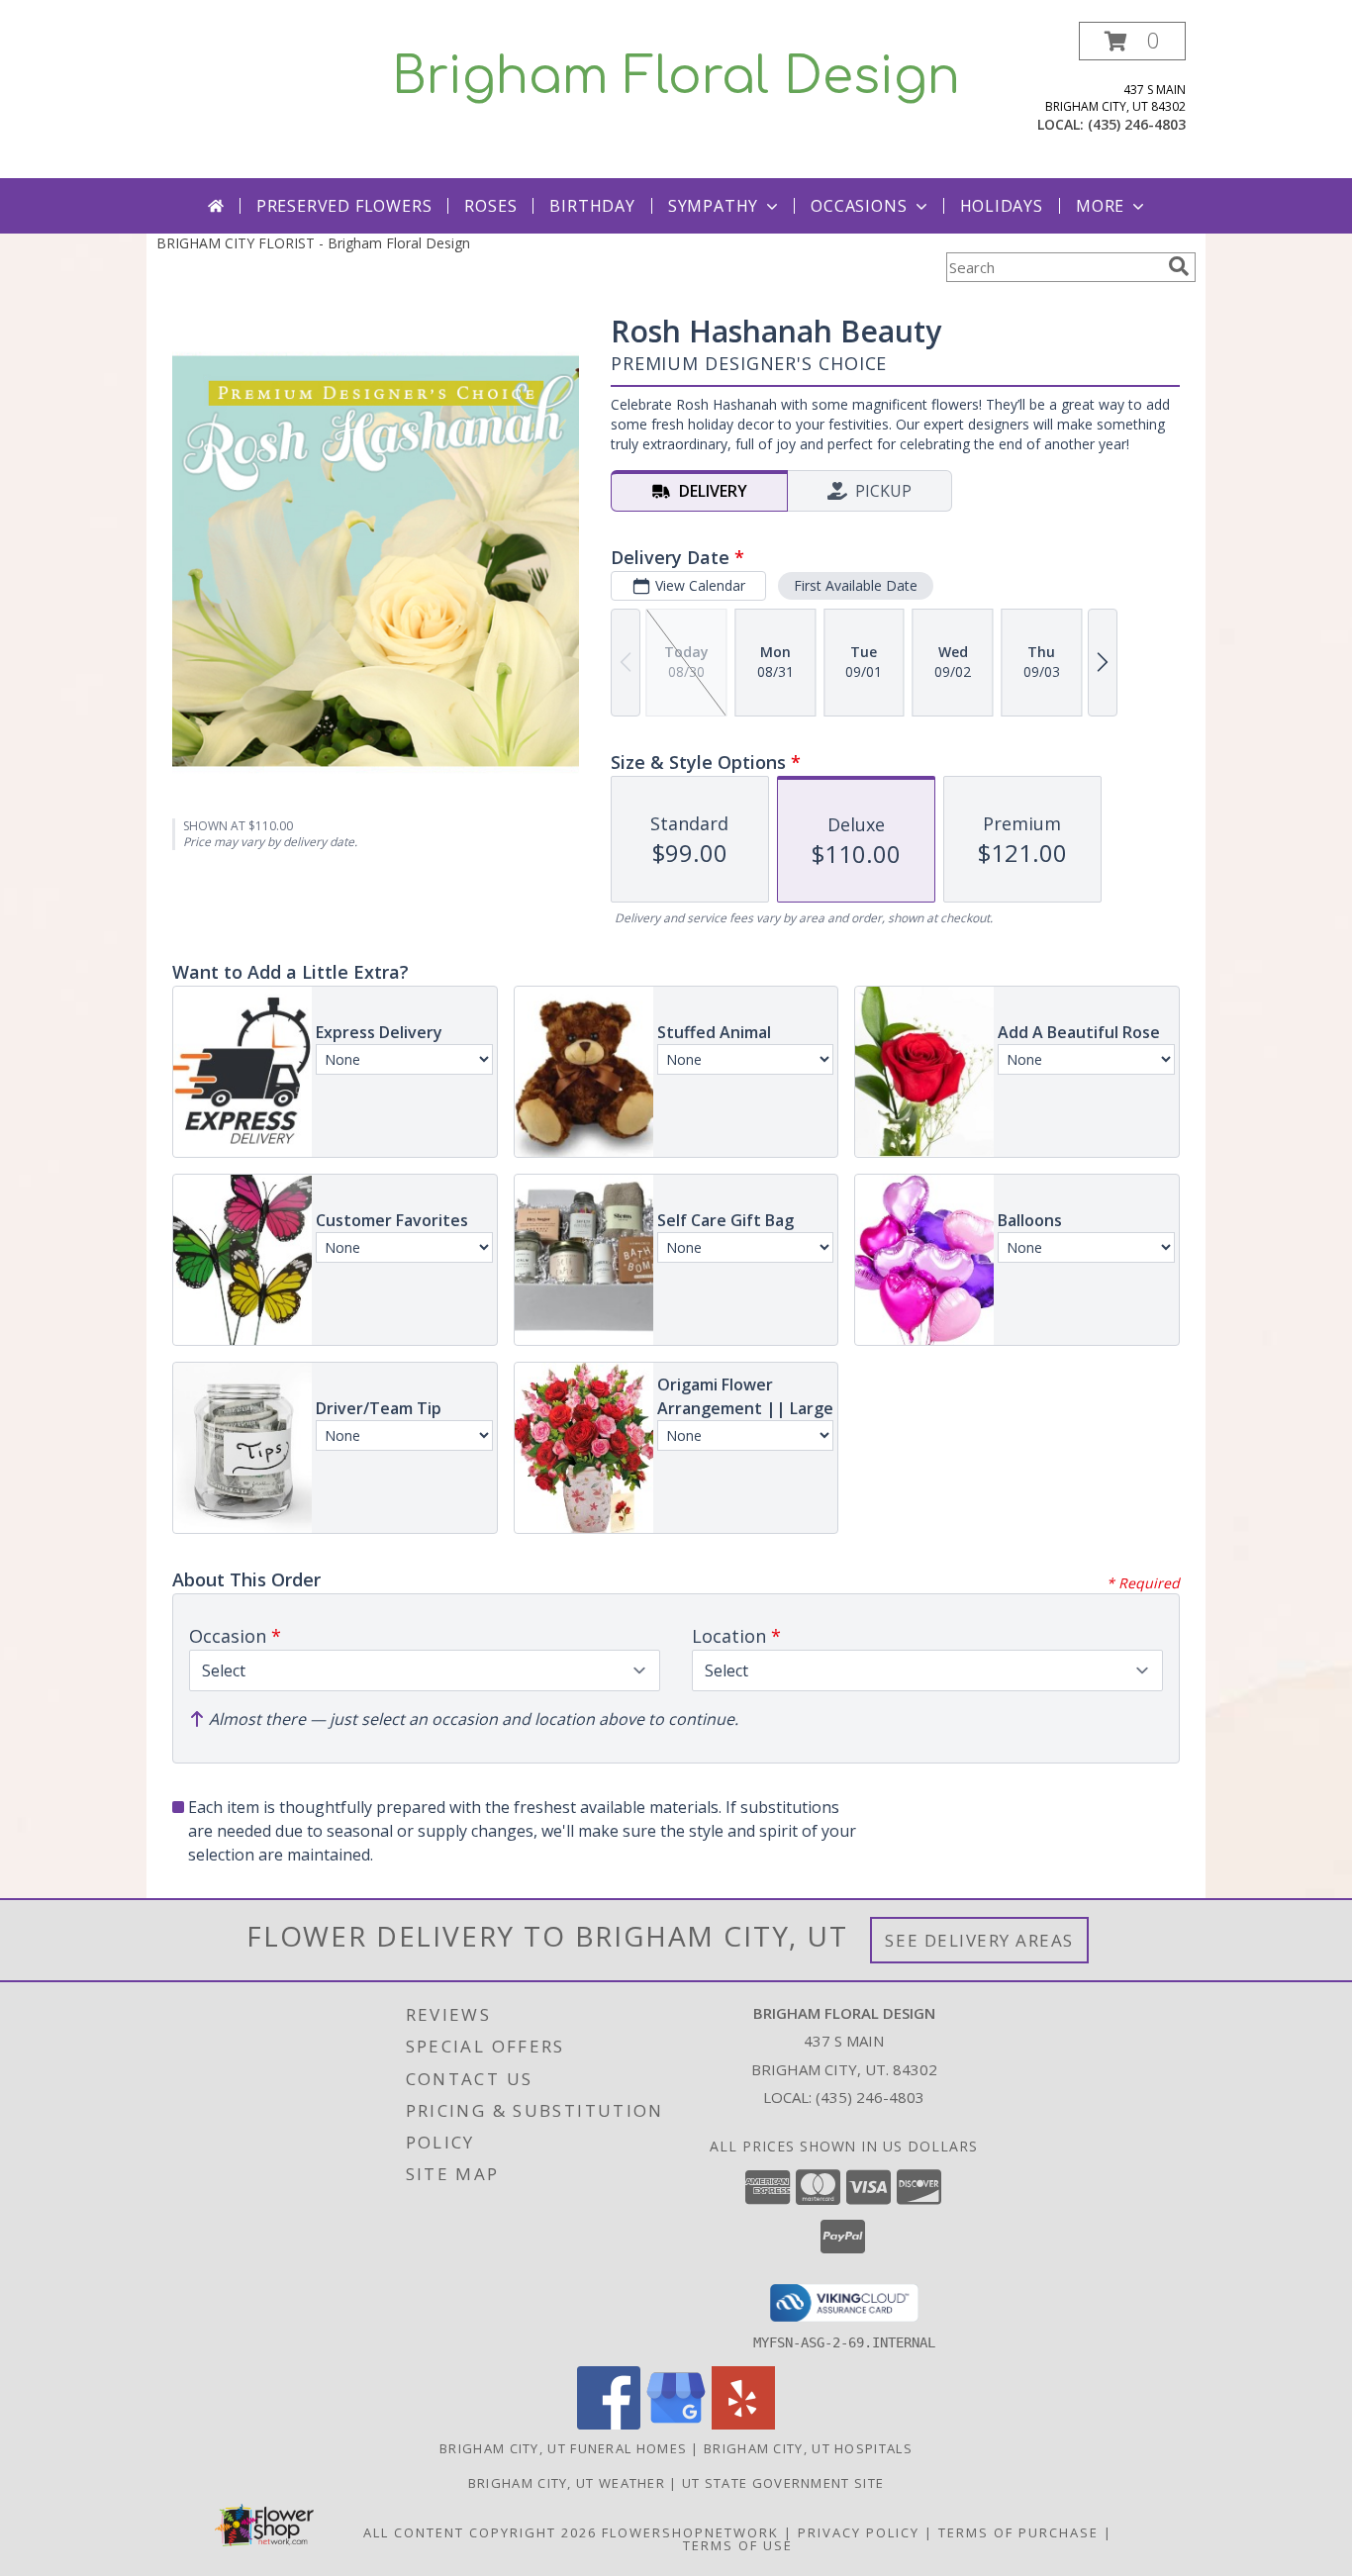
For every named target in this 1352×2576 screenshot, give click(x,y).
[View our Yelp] (743, 2424)
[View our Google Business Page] (676, 2424)
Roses (490, 206)
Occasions (859, 206)
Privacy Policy (859, 2532)
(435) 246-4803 (1137, 124)
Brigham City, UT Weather (567, 2483)
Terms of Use (738, 2545)
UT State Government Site (783, 2483)
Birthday (592, 206)
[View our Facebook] (609, 2424)
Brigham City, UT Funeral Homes (563, 2448)
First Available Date (856, 585)
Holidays (1002, 206)
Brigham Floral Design (676, 77)
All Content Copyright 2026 (480, 2532)
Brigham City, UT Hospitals (808, 2448)
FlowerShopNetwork (690, 2532)
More (1100, 206)
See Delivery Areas (979, 1940)
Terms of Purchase (1018, 2532)
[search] (1179, 266)
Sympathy (713, 206)
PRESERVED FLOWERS (344, 206)
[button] (1132, 41)
